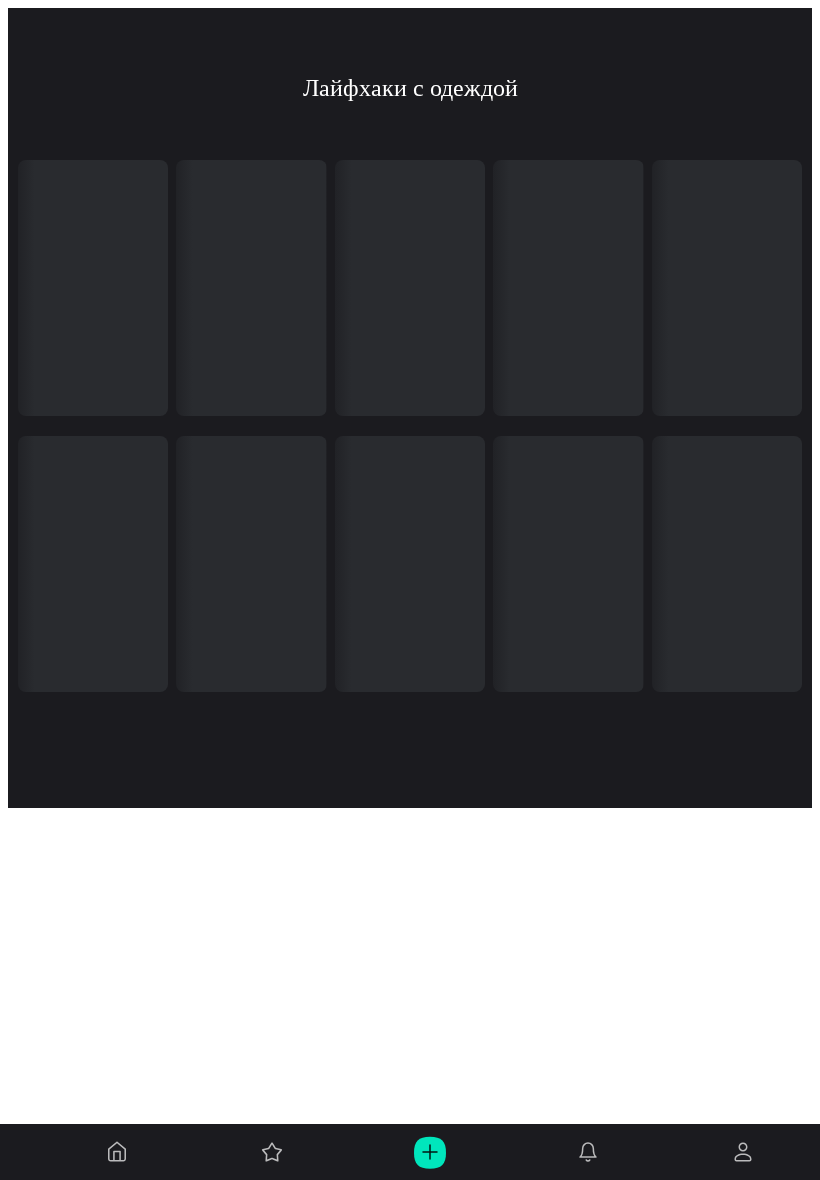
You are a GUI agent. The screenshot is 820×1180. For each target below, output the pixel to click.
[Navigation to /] (117, 1152)
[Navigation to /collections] (272, 1152)
